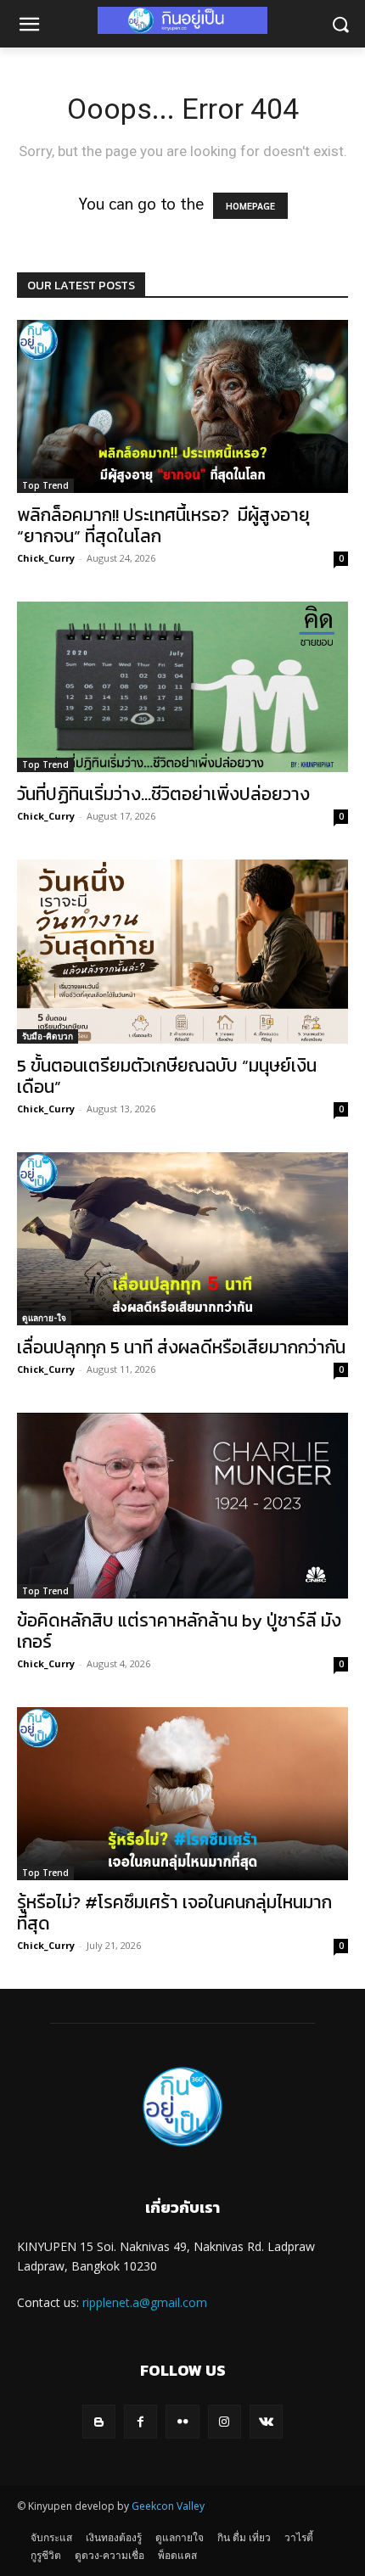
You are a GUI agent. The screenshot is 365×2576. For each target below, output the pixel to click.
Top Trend (45, 485)
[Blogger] (99, 2421)
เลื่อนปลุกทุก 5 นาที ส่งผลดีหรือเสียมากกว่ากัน (181, 1347)
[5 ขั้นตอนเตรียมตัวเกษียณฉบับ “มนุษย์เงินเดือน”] (182, 951)
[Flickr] (182, 2421)
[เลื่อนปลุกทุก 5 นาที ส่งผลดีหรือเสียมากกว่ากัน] (182, 1239)
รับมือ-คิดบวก (48, 1036)
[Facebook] (140, 2421)
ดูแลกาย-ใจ (44, 1318)
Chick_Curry (46, 558)
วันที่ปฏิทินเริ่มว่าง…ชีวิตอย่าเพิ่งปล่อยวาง (163, 794)
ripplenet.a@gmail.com (145, 2302)
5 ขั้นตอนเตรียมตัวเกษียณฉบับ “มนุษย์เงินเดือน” (167, 1076)
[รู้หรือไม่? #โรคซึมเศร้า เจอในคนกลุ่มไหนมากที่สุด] (182, 1794)
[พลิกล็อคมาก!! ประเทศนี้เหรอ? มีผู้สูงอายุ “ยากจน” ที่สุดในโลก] (182, 406)
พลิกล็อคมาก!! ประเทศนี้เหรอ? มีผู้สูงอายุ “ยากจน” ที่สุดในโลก (163, 525)
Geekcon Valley (168, 2506)
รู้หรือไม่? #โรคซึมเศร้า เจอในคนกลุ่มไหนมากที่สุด (174, 1912)
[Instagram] (225, 2421)
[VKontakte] (266, 2421)
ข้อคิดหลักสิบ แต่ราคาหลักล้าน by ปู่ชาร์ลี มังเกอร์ (179, 1631)
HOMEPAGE (250, 206)
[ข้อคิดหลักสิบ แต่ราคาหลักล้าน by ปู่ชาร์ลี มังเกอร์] (182, 1506)
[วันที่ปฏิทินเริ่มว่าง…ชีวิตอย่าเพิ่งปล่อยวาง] (182, 687)
